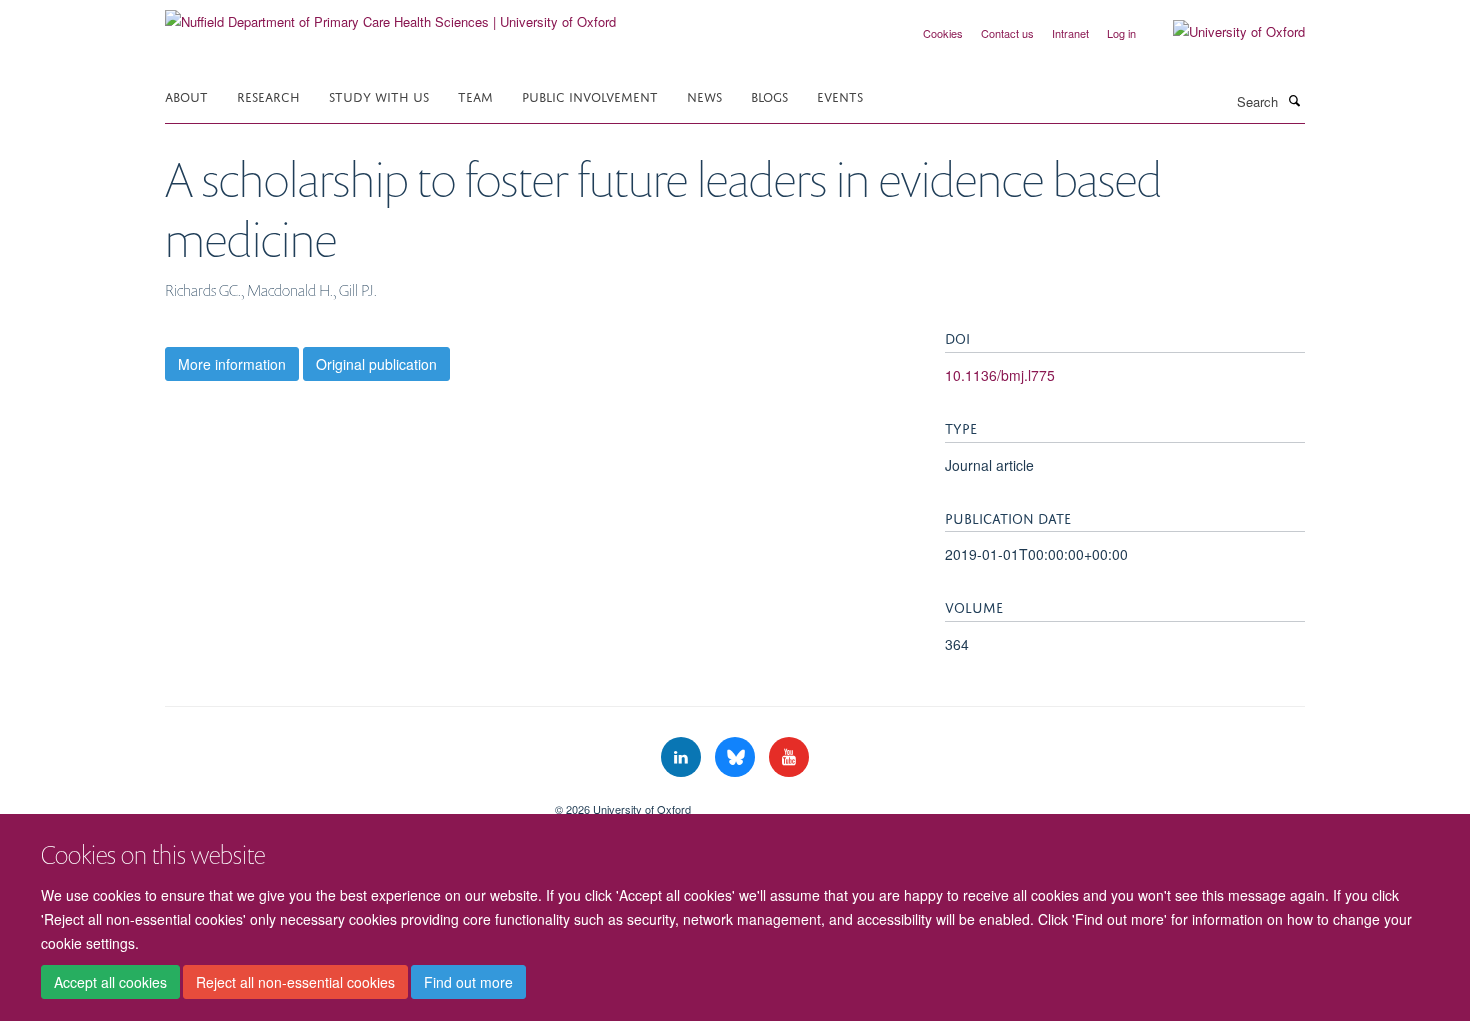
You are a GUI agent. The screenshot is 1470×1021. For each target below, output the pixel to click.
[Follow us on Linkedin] (683, 757)
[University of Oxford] (1224, 32)
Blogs (769, 95)
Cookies (943, 33)
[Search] (1294, 100)
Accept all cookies (110, 982)
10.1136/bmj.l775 (1000, 375)
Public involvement (590, 95)
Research (268, 95)
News (704, 95)
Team (475, 95)
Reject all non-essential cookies (295, 982)
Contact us (1007, 33)
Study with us (379, 95)
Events (840, 95)
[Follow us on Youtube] (789, 757)
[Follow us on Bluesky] (737, 757)
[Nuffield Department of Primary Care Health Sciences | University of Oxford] (390, 14)
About (186, 95)
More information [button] (232, 364)
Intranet (1070, 33)
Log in (1121, 33)
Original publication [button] (376, 364)
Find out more (468, 982)
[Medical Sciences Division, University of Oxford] (345, 802)
